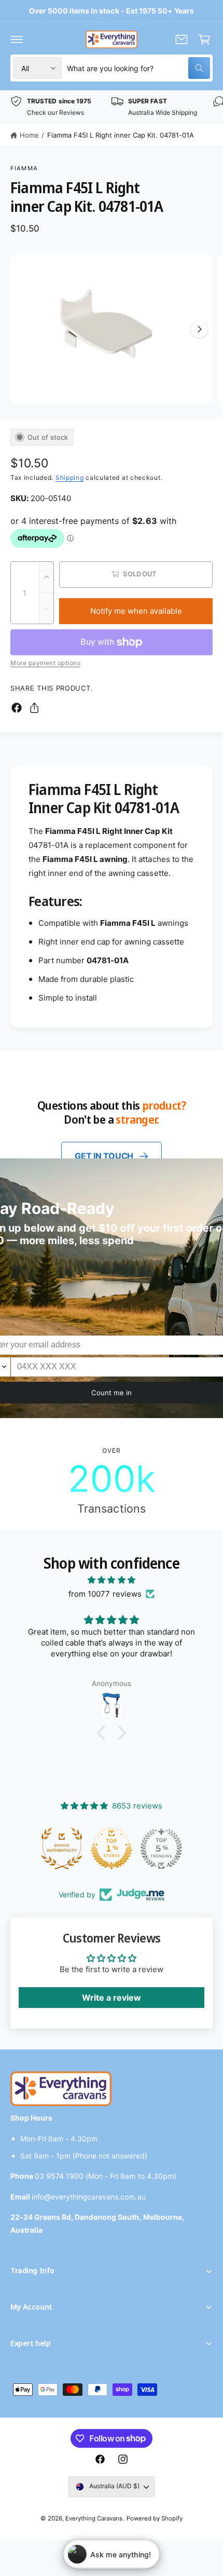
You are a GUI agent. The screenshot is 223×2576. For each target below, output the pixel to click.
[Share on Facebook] (17, 708)
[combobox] (138, 68)
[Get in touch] (182, 39)
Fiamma (24, 168)
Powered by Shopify (155, 2518)
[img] (112, 1580)
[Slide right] (199, 329)
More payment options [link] (45, 663)
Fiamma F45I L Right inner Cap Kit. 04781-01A (121, 135)
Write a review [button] (112, 1998)
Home (29, 135)
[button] (17, 39)
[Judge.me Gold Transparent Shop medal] (161, 1849)
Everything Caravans (94, 2518)
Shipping (70, 477)
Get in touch (104, 1156)
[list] (112, 107)
